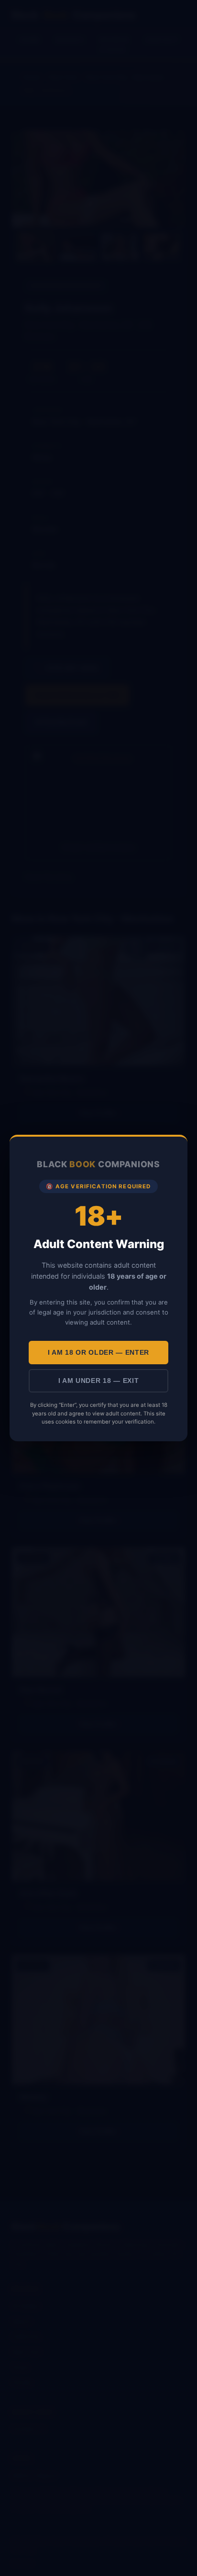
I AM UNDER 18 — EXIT (99, 1381)
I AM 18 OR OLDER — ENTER (98, 1353)
